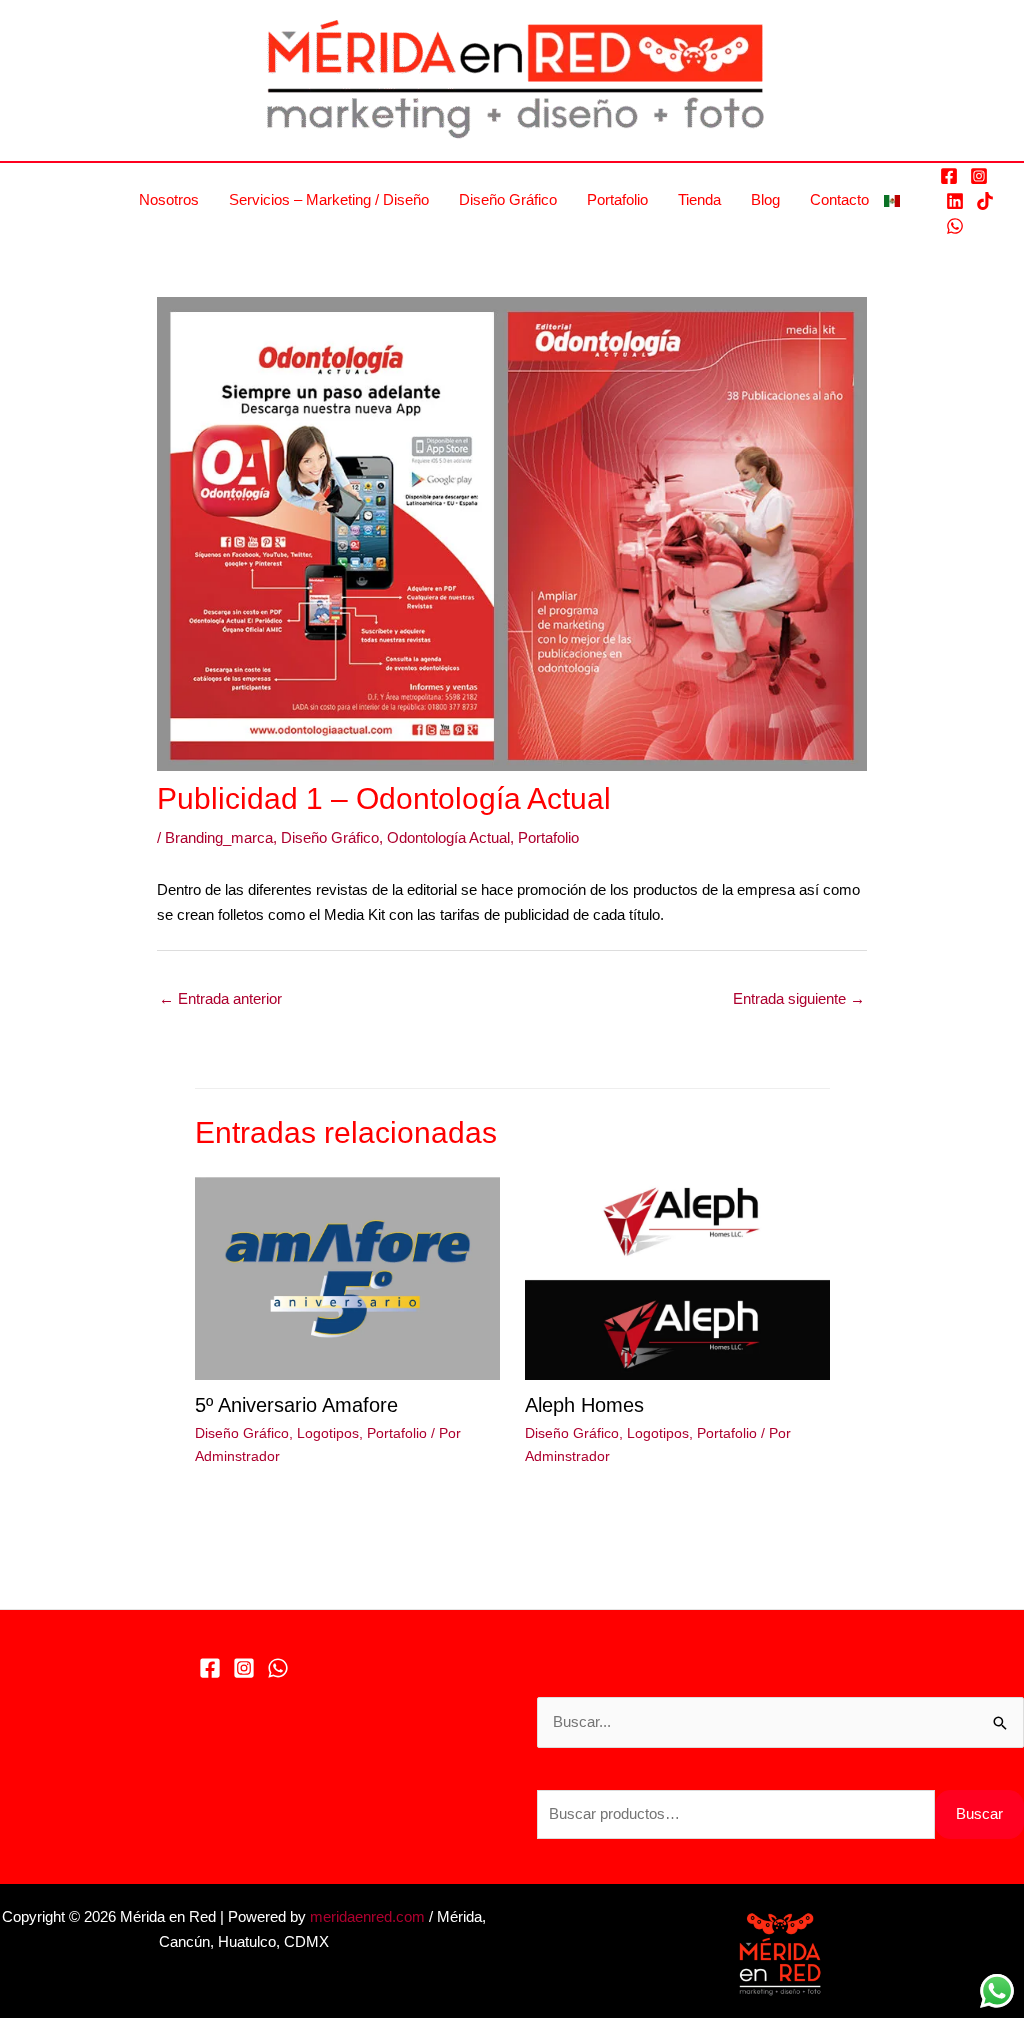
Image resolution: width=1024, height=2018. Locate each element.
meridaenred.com (367, 1916)
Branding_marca (219, 837)
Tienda (699, 199)
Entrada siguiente (799, 998)
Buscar (979, 1813)
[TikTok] (985, 201)
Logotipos (328, 1433)
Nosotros (169, 199)
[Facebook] (949, 176)
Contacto (839, 199)
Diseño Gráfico (508, 199)
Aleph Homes (584, 1405)
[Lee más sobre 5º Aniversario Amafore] (347, 1276)
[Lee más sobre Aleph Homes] (677, 1276)
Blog (765, 199)
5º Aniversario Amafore (296, 1405)
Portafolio (617, 199)
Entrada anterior (220, 998)
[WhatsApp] (955, 226)
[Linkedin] (955, 201)
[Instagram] (979, 176)
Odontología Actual (448, 837)
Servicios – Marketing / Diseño (329, 199)
